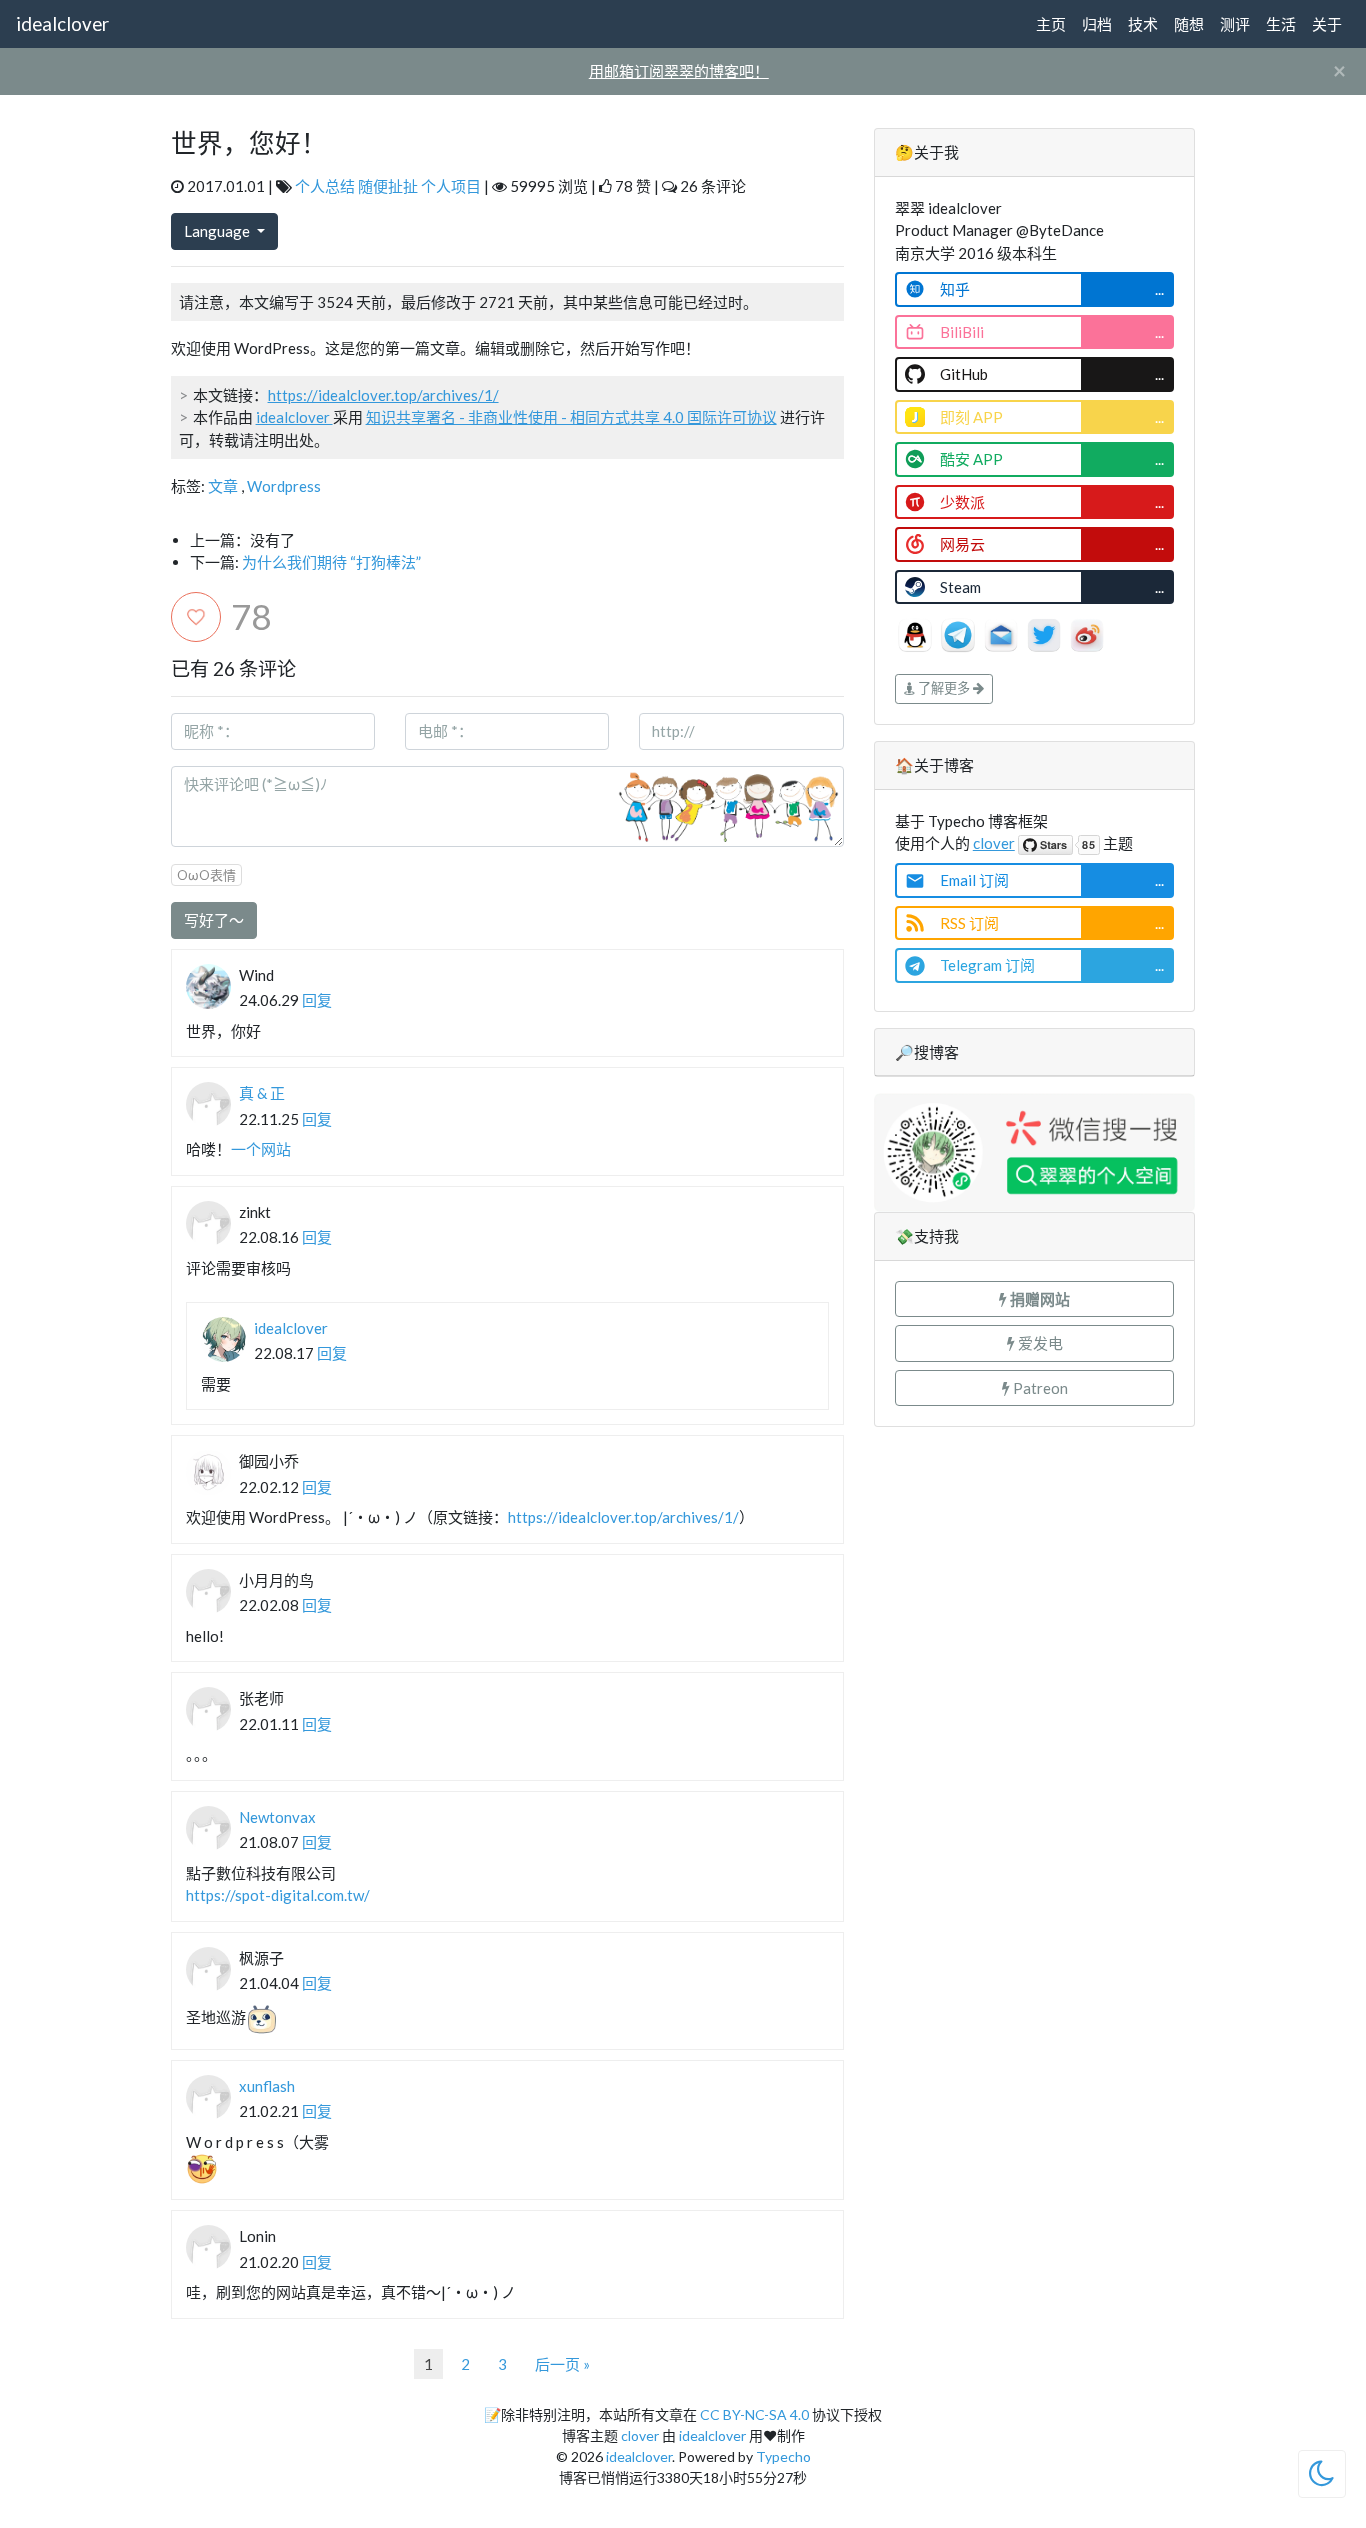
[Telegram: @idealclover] (959, 633)
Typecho (783, 2456)
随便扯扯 (388, 186)
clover (994, 843)
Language (218, 231)
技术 (1143, 24)
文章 (223, 486)
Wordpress (284, 486)
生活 (1281, 24)
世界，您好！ (249, 143)
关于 (1327, 24)
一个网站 (261, 1149)
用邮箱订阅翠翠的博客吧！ (679, 71)
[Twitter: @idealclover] (1045, 633)
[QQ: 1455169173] (916, 633)
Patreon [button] (1039, 1388)
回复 (317, 1000)
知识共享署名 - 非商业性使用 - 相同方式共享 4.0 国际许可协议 (571, 417)
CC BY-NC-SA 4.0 (754, 2414)
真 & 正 (262, 1093)
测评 (1235, 24)
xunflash (267, 2086)
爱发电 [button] (1039, 1343)
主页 (1051, 24)
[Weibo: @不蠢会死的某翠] (1087, 633)
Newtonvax (277, 1817)
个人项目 (451, 186)
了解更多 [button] (944, 688)
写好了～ (214, 920)
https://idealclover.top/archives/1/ (383, 395)
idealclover (62, 23)
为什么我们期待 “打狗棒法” (331, 562)
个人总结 (325, 186)
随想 (1189, 24)
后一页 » (562, 2364)
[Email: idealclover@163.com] (1002, 633)
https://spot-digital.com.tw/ (278, 1895)
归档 (1097, 24)
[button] (1035, 1299)
